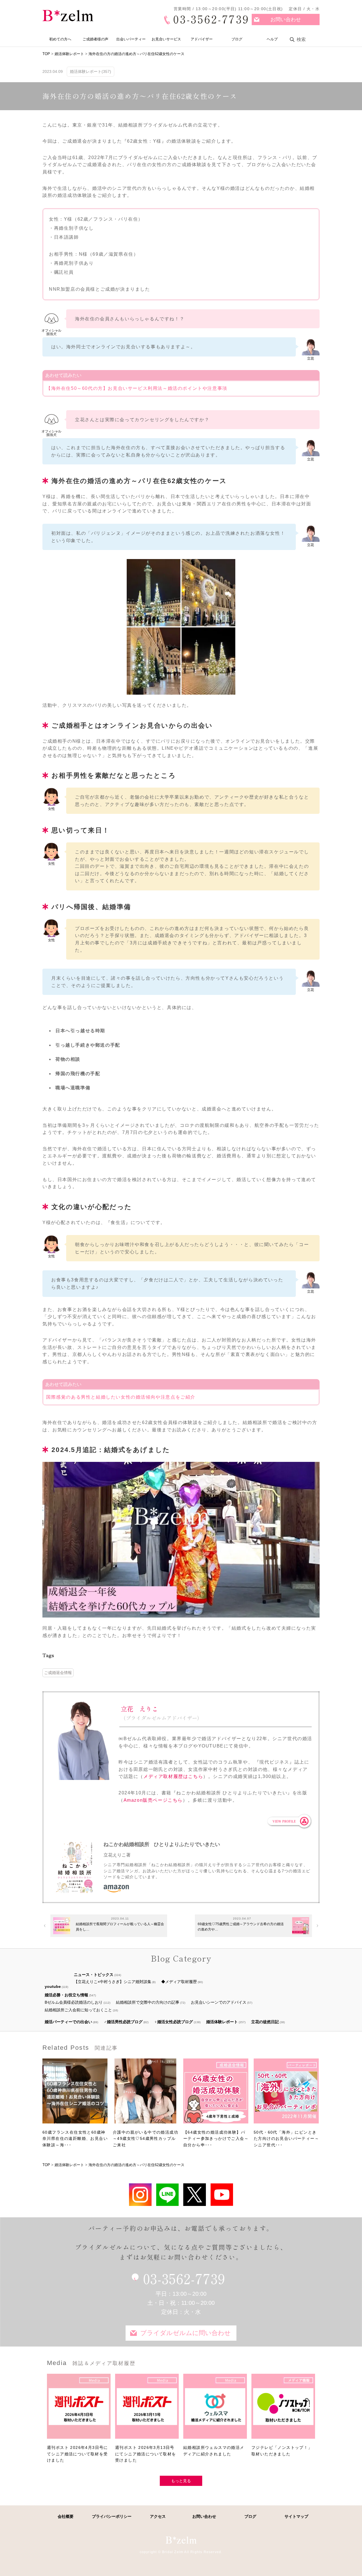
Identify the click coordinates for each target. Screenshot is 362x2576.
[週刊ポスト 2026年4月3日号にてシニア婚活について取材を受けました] (79, 2409)
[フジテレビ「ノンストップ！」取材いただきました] (283, 2409)
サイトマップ (296, 2516)
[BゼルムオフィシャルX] (195, 2195)
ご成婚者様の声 (95, 39)
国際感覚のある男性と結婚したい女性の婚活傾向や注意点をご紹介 (121, 1397)
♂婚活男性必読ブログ (123, 2022)
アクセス (158, 2516)
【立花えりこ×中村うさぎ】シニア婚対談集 (113, 1982)
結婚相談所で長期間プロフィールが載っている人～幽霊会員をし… (120, 1927)
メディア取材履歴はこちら (173, 1776)
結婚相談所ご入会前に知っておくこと (78, 2010)
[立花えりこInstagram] (140, 2195)
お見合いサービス (166, 39)
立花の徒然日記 (265, 2022)
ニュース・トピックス (94, 1975)
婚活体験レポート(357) (90, 71)
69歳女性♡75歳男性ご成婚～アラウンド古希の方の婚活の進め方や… (241, 1927)
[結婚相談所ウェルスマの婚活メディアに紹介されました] (215, 2409)
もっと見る (181, 2481)
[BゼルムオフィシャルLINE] (167, 2195)
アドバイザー (202, 39)
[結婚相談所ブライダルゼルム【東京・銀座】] (68, 16)
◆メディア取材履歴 (179, 1982)
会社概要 (66, 2516)
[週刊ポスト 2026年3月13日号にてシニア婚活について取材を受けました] (147, 2409)
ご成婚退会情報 (58, 1673)
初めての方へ (60, 39)
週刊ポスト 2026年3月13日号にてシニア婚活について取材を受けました (146, 2454)
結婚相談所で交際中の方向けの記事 (148, 2002)
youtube (53, 1986)
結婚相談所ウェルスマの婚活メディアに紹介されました (214, 2451)
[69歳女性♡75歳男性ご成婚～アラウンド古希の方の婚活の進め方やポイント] (301, 1926)
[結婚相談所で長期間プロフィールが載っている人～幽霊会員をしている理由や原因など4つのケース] (62, 1926)
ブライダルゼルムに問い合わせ (186, 2333)
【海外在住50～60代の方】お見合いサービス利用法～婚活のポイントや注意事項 (137, 388)
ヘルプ (272, 39)
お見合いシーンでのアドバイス (219, 2002)
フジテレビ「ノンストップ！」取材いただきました (282, 2451)
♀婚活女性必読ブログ (174, 2022)
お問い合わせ (286, 19)
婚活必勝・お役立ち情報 (66, 1995)
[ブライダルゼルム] (181, 2540)
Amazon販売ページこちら (153, 1800)
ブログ (237, 39)
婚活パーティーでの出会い (68, 2022)
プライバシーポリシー (112, 2516)
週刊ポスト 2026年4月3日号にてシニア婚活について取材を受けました (77, 2454)
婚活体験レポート (222, 2022)
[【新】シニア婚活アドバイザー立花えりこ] (222, 2195)
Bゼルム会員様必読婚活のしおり (74, 2002)
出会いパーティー (131, 39)
